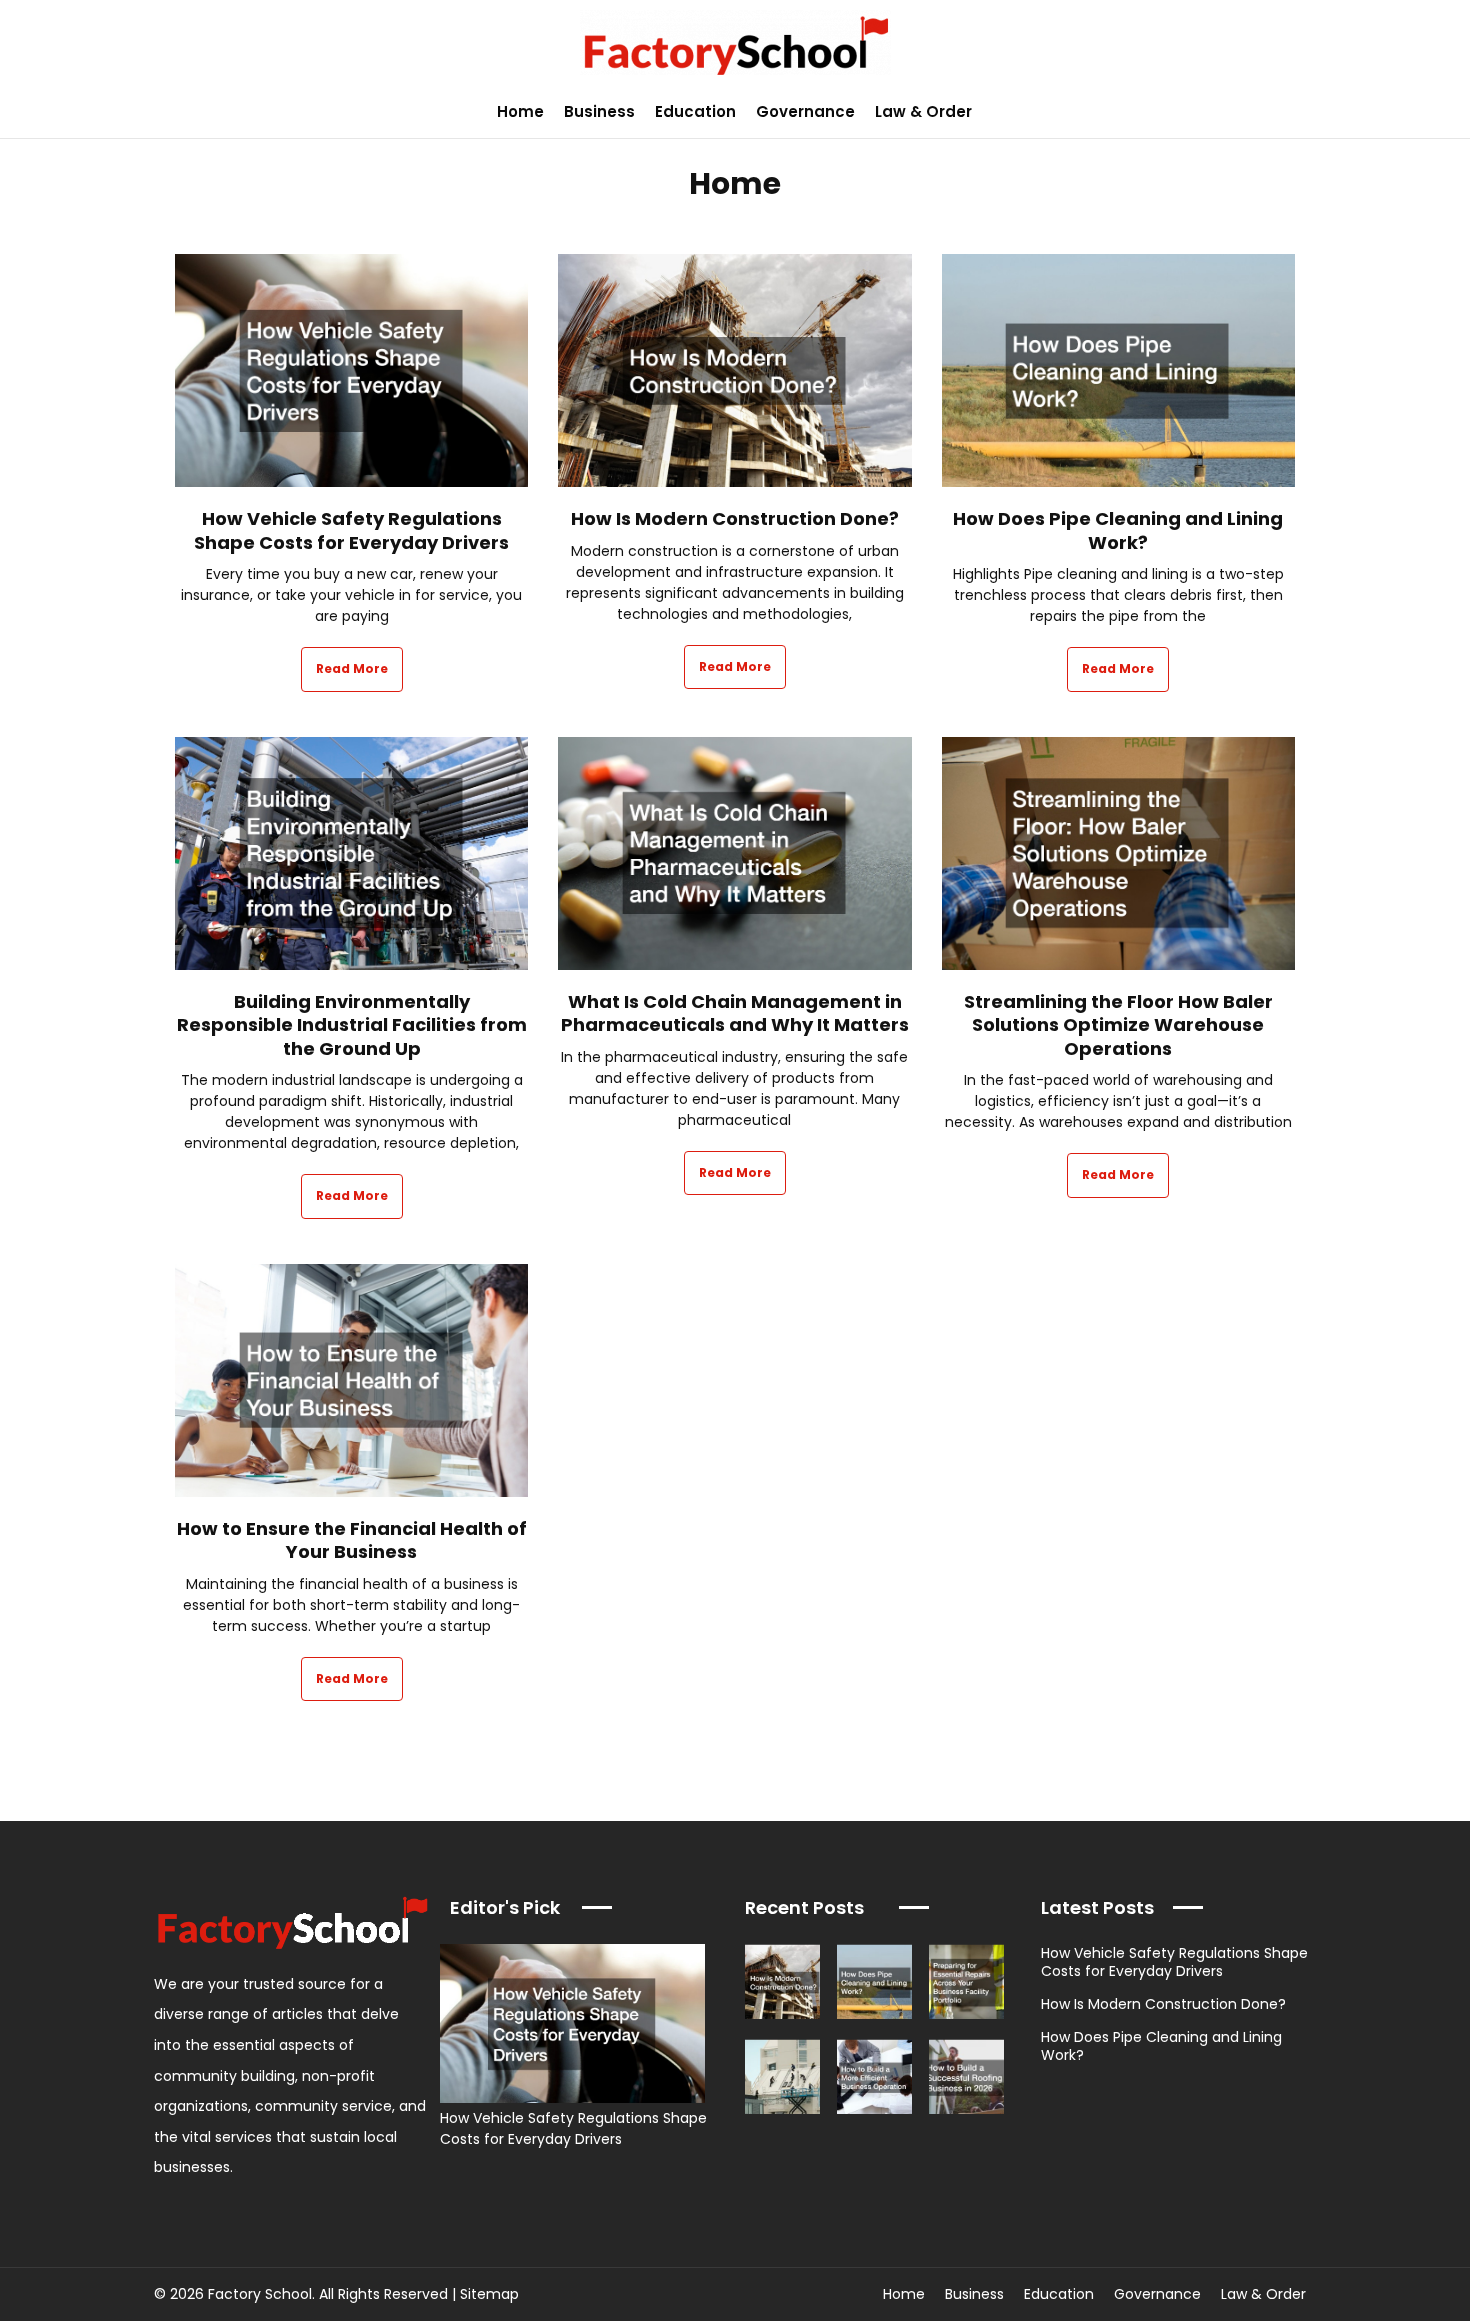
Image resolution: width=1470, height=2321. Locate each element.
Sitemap (489, 2294)
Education (695, 111)
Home (520, 111)
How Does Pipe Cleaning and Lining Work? (1118, 530)
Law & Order (923, 111)
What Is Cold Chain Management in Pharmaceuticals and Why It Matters (735, 1013)
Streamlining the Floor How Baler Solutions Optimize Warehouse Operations (1118, 1025)
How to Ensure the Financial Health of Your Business (352, 1540)
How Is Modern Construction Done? (735, 518)
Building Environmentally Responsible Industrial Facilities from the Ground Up (352, 1025)
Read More (352, 668)
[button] (1443, 111)
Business (599, 111)
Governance (805, 111)
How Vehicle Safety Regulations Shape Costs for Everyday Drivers (351, 530)
